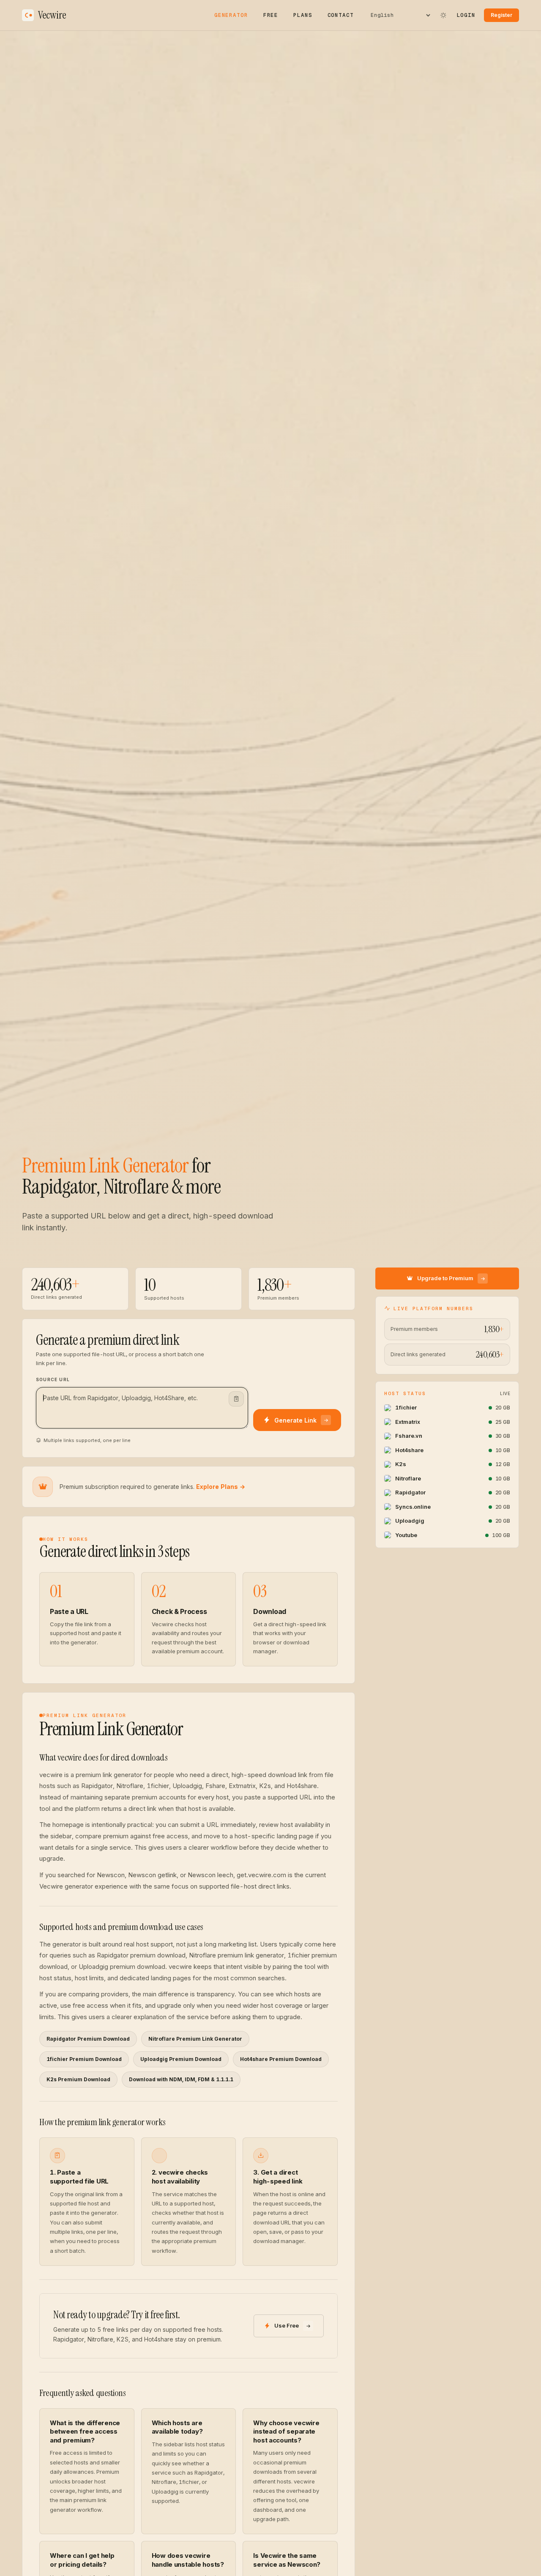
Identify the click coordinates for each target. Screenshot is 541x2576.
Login (466, 15)
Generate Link (295, 1420)
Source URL (53, 1379)
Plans (303, 15)
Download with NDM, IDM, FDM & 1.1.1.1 (181, 2079)
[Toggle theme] (443, 15)
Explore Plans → (221, 1487)
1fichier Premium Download (84, 2059)
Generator (231, 15)
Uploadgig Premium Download (181, 2059)
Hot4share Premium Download (281, 2059)
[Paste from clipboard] (236, 1399)
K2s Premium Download (78, 2079)
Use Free (287, 2325)
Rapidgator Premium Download (88, 2039)
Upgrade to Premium (445, 1278)
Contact (341, 15)
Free (271, 15)
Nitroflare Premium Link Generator (195, 2039)
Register (501, 15)
